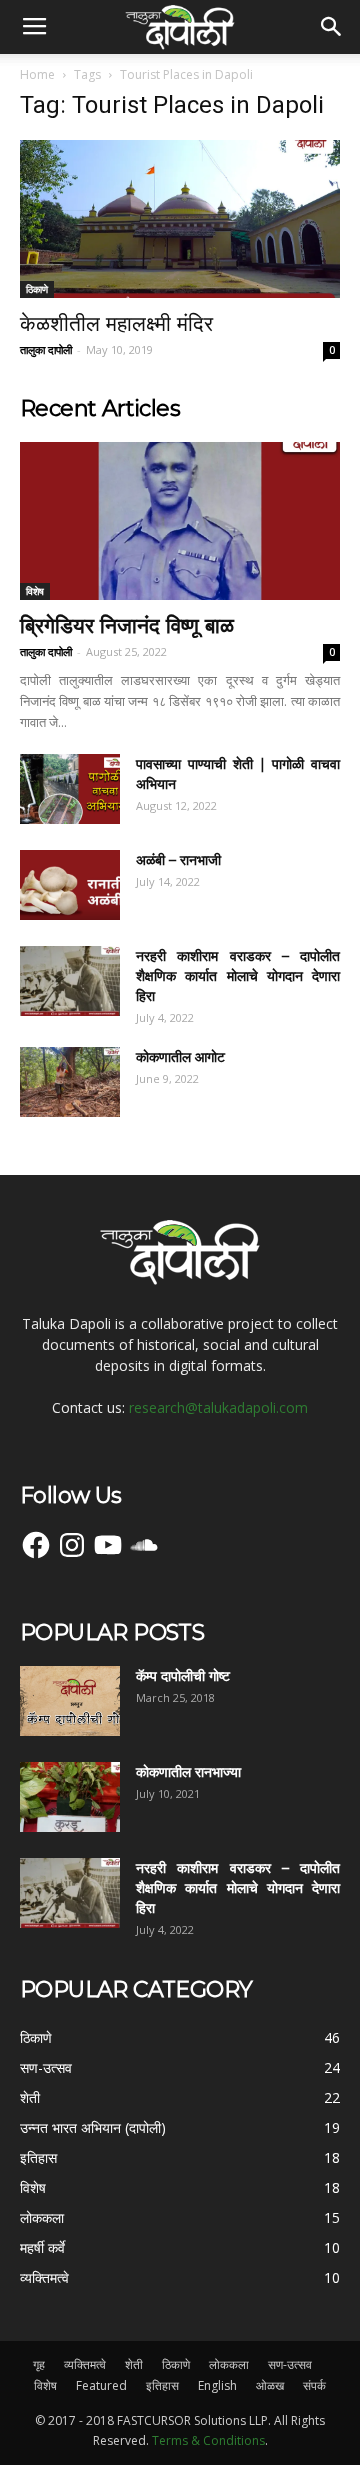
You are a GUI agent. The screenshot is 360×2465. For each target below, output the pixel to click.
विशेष (35, 591)
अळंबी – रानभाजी (178, 860)
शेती (134, 2364)
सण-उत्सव (290, 2364)
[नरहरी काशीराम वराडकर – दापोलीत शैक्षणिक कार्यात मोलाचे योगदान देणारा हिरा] (70, 981)
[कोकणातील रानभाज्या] (70, 1797)
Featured (101, 2385)
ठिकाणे (37, 289)
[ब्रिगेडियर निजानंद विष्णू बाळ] (180, 521)
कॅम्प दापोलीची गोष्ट (183, 1676)
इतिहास (162, 2385)
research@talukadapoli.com (218, 1407)
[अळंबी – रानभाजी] (70, 885)
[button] (332, 27)
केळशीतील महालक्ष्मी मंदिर (116, 323)
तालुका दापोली (46, 349)
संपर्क (314, 2385)
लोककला (229, 2364)
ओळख (270, 2385)
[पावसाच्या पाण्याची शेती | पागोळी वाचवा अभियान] (70, 789)
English (217, 2385)
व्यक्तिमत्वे (85, 2364)
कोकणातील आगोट (180, 1057)
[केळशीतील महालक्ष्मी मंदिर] (180, 219)
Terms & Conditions (208, 2440)
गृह (39, 2364)
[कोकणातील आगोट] (70, 1082)
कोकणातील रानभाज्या (188, 1772)
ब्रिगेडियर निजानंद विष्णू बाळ (127, 625)
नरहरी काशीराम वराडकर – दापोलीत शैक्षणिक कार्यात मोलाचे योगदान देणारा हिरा (238, 976)
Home (37, 74)
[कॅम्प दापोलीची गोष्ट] (70, 1701)
